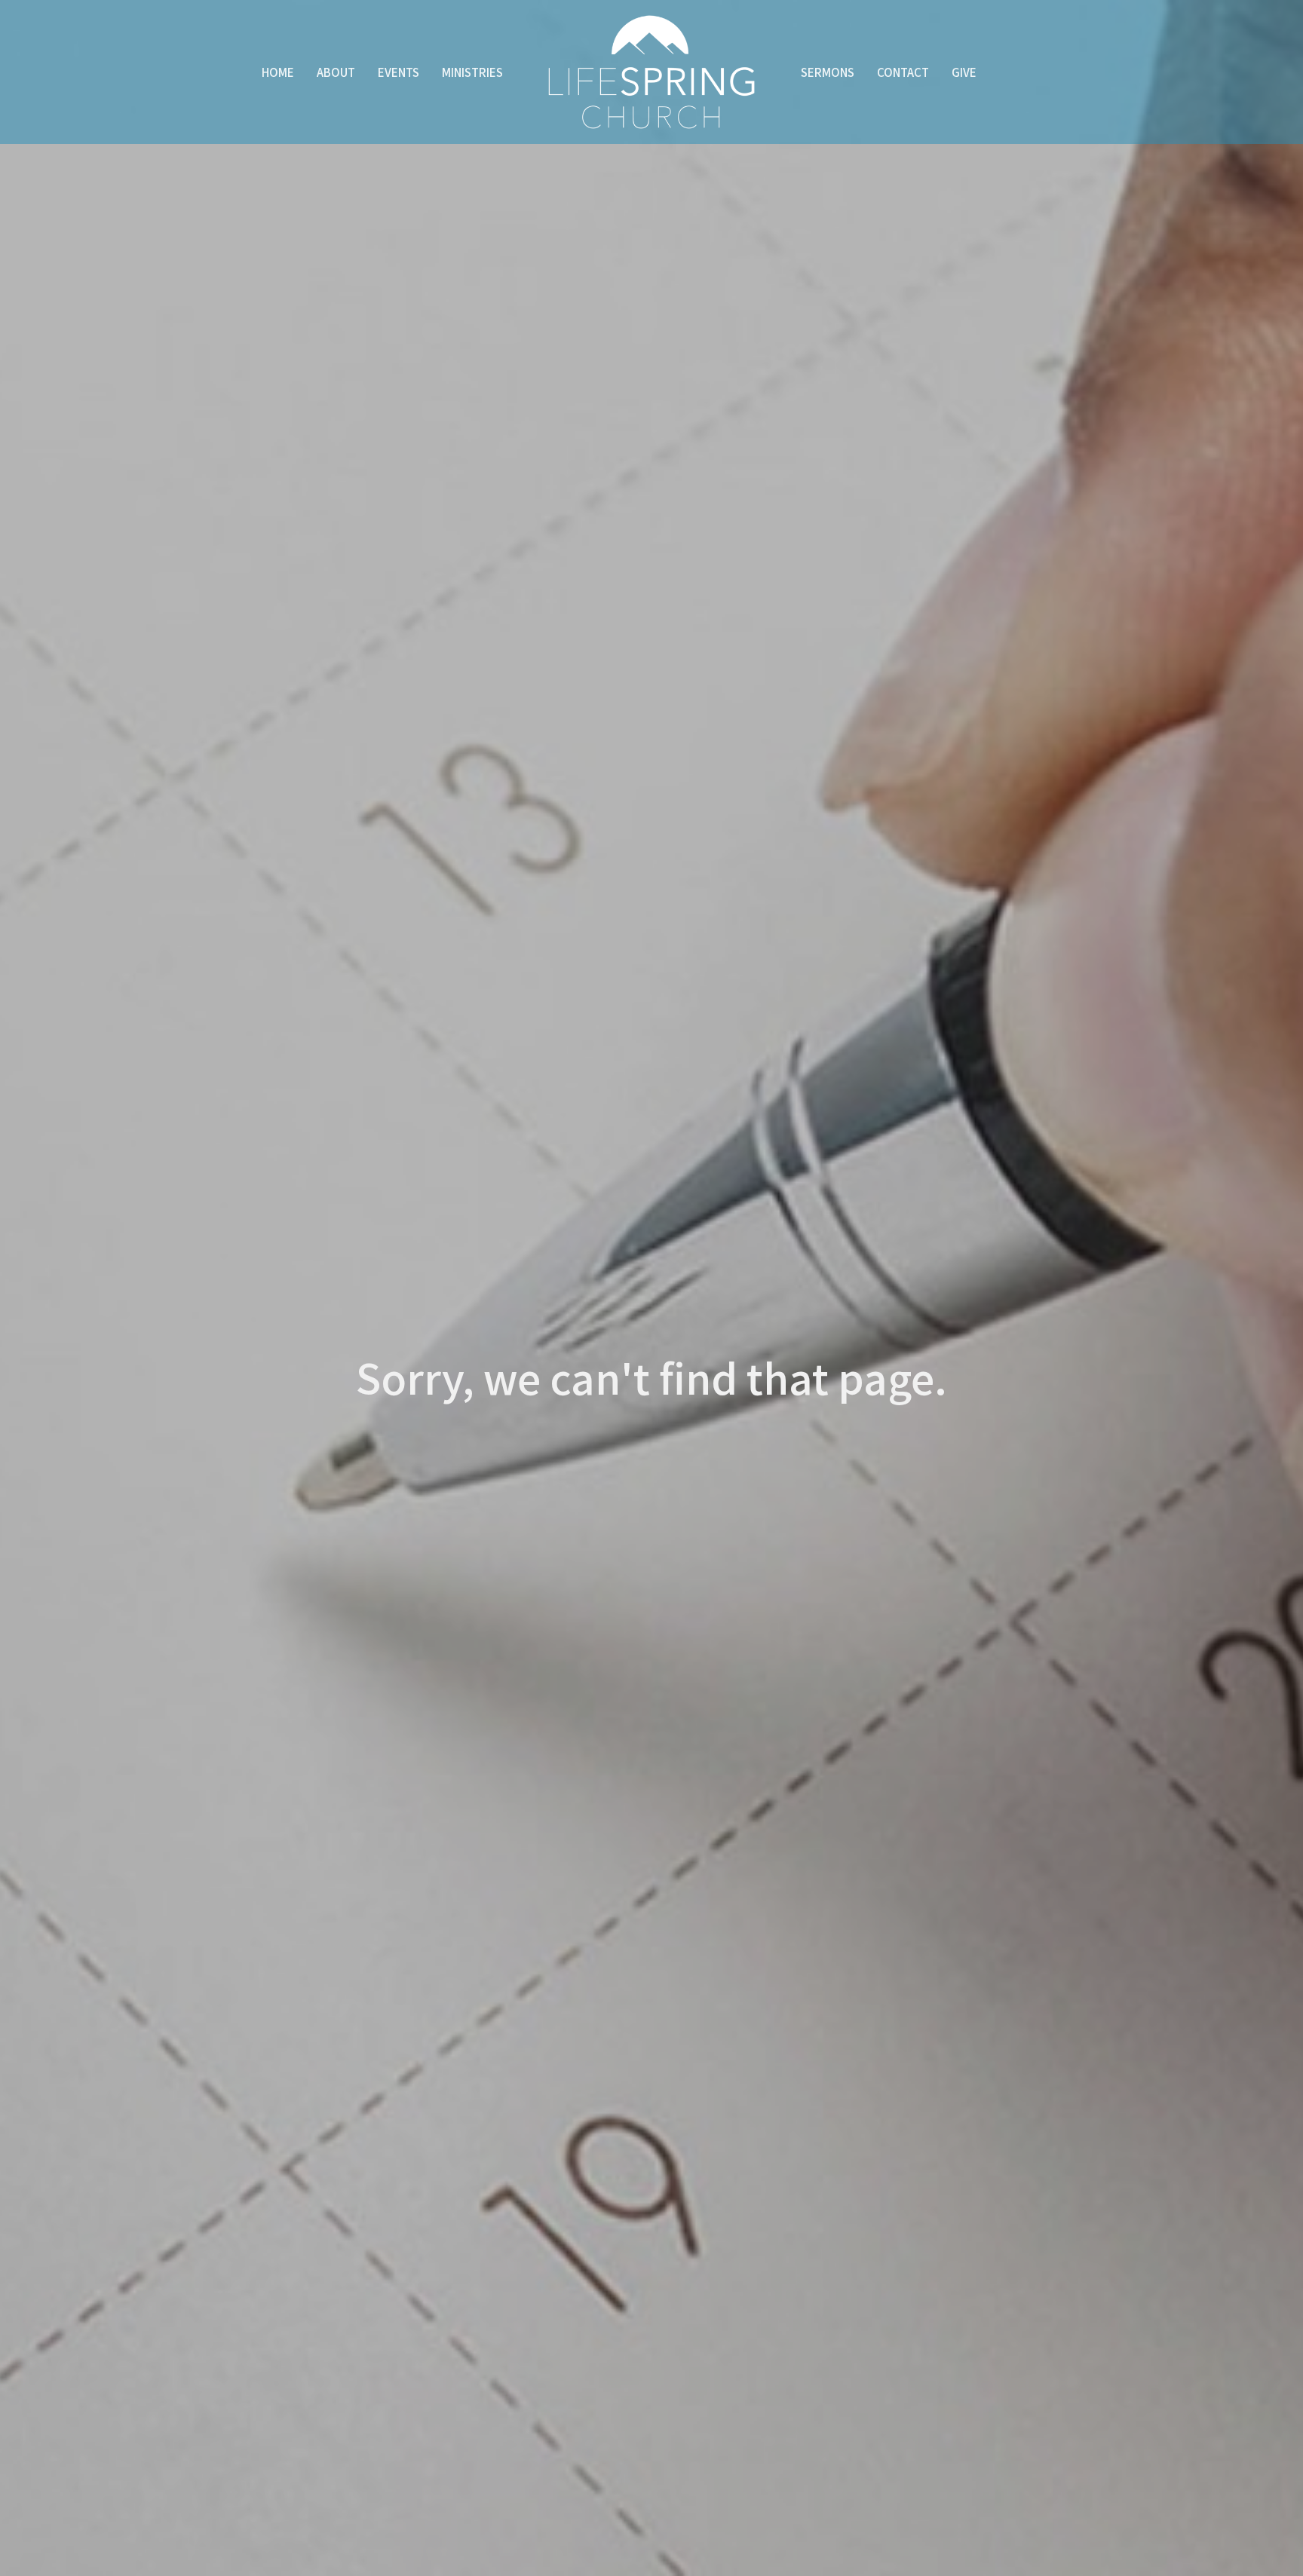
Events (399, 72)
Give (964, 72)
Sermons (828, 72)
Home (278, 72)
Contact (903, 72)
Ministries (472, 72)
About (336, 72)
